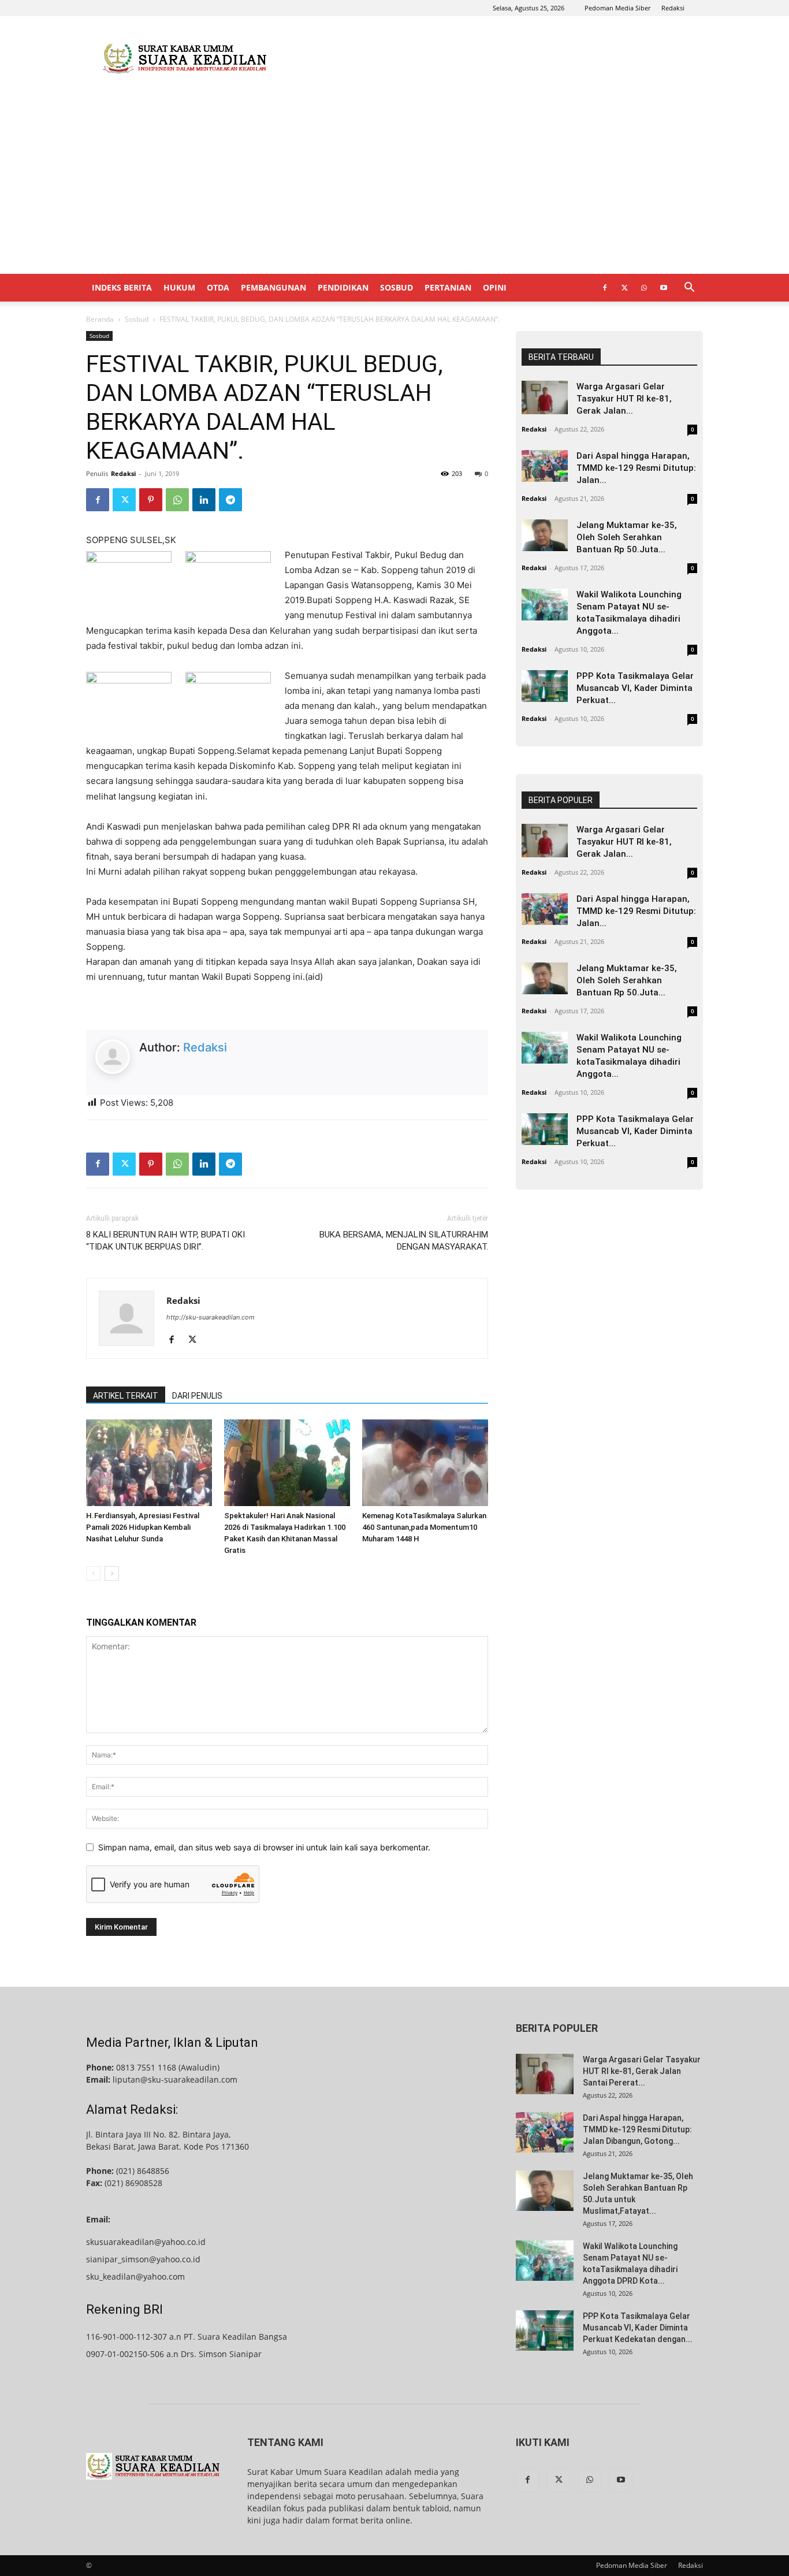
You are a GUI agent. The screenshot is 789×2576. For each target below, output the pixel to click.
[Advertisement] (493, 58)
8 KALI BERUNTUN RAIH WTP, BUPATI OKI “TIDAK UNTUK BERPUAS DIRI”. (165, 1241)
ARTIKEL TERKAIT (126, 1396)
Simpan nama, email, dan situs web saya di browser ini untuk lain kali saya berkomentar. (264, 1847)
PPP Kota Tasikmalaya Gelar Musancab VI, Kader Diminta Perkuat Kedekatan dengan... (638, 2328)
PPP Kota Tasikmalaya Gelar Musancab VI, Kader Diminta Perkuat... (635, 688)
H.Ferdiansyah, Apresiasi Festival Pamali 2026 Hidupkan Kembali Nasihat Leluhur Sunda (143, 1527)
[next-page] (112, 1573)
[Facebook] (605, 288)
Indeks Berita (122, 287)
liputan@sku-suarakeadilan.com (175, 2079)
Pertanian (448, 287)
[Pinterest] (151, 500)
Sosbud (397, 287)
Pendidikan (343, 287)
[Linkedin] (204, 500)
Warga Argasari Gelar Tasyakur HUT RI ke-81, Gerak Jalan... (624, 399)
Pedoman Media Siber (617, 8)
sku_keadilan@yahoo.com (135, 2276)
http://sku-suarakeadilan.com (211, 1317)
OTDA (218, 287)
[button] (689, 289)
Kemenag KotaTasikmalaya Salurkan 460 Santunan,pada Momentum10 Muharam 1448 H (424, 1527)
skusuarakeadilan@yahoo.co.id (146, 2242)
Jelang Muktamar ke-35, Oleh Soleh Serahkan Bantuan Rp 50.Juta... (627, 537)
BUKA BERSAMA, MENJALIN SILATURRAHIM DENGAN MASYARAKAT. (404, 1241)
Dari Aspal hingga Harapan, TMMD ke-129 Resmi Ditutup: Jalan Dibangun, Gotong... (637, 2129)
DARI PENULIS (197, 1396)
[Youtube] (664, 288)
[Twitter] (624, 288)
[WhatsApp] (644, 288)
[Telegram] (230, 500)
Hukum (179, 287)
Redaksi (673, 8)
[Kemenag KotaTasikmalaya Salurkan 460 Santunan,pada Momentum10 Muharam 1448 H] (425, 1463)
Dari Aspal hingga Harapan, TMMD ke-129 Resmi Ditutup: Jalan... (636, 468)
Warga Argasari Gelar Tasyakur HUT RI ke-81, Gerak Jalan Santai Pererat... (642, 2071)
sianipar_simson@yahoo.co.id (143, 2259)
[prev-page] (93, 1573)
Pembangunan (273, 287)
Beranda (100, 319)
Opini (495, 287)
